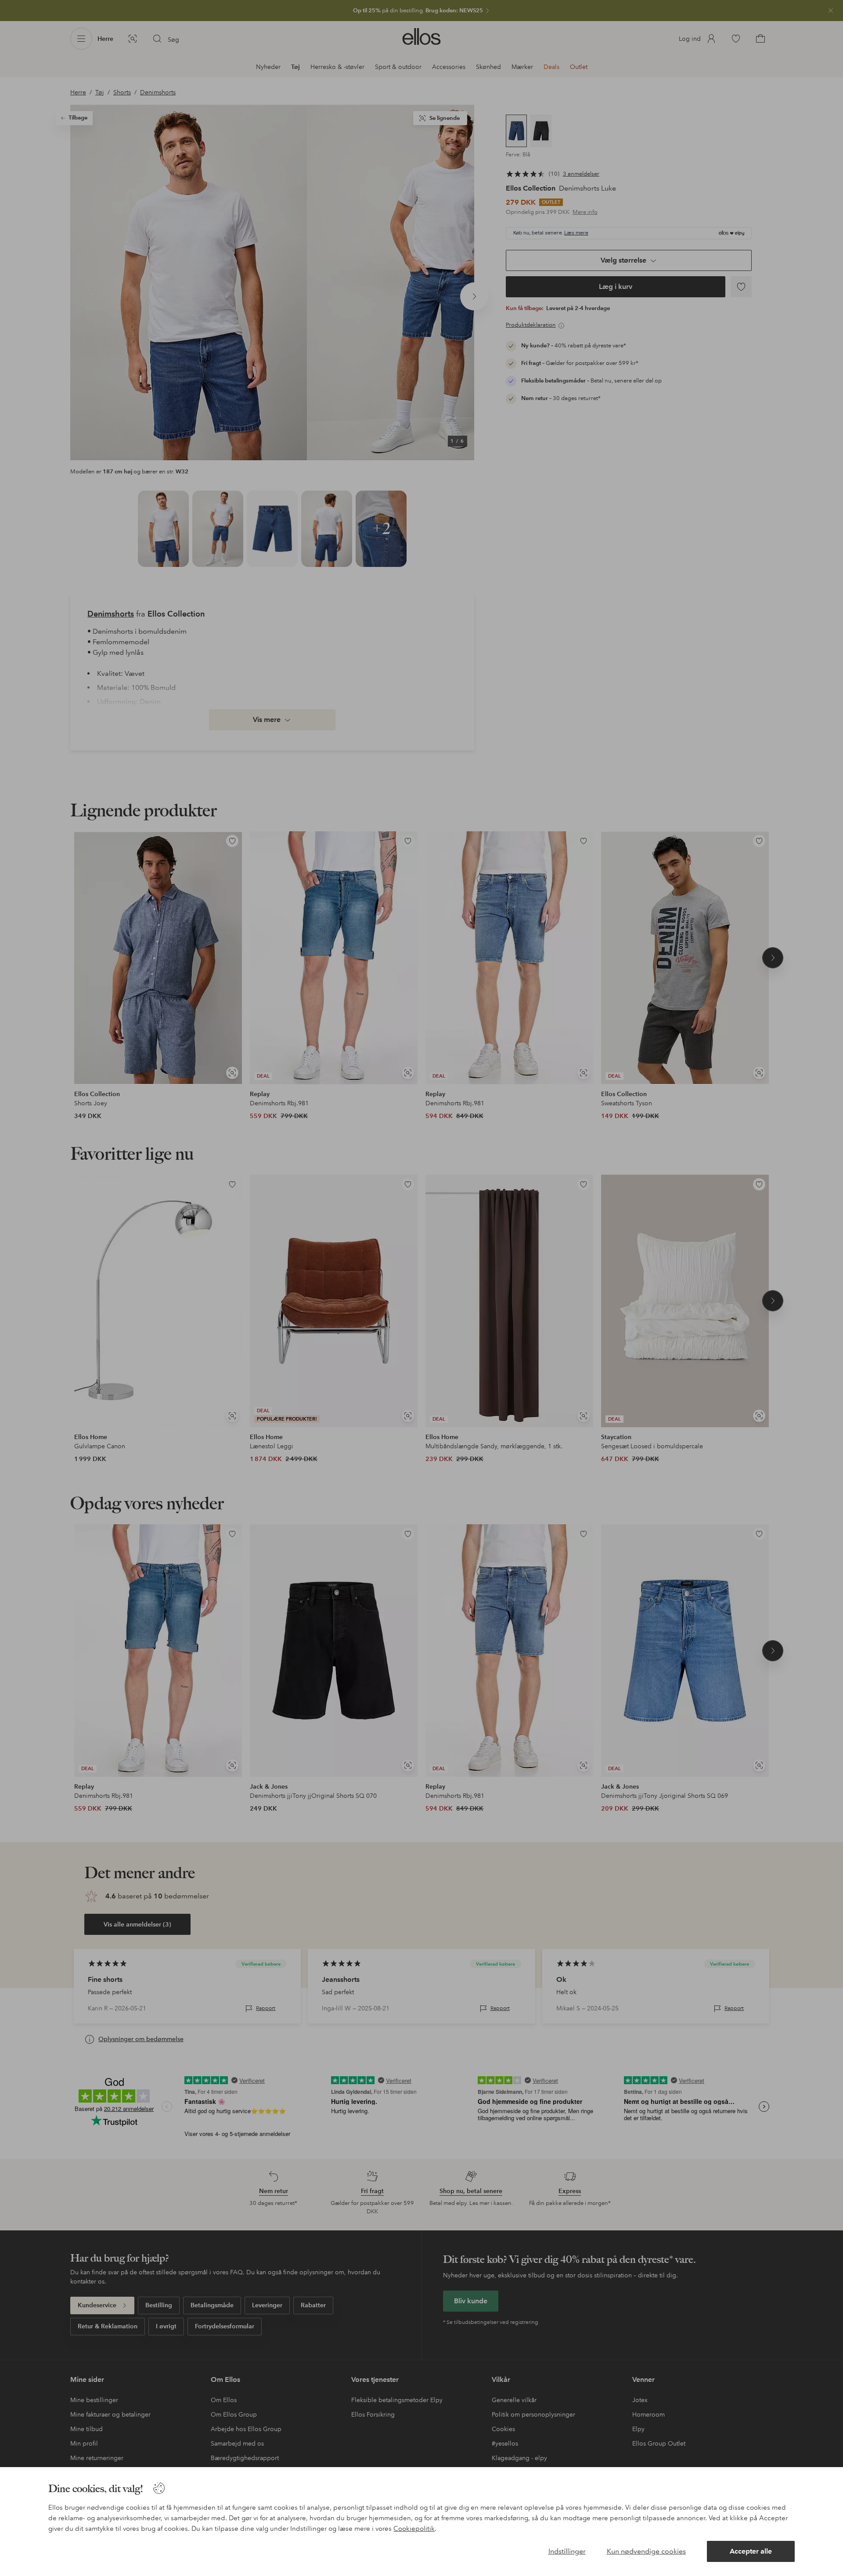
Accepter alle (751, 2551)
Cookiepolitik (414, 2529)
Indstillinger (567, 2551)
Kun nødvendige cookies (646, 2551)
